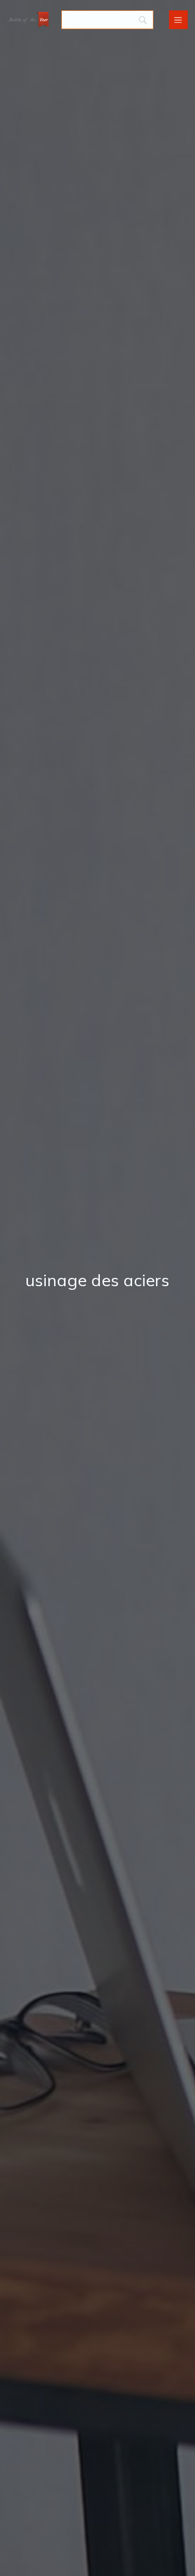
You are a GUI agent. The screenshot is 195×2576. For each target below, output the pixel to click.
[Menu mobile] (178, 20)
